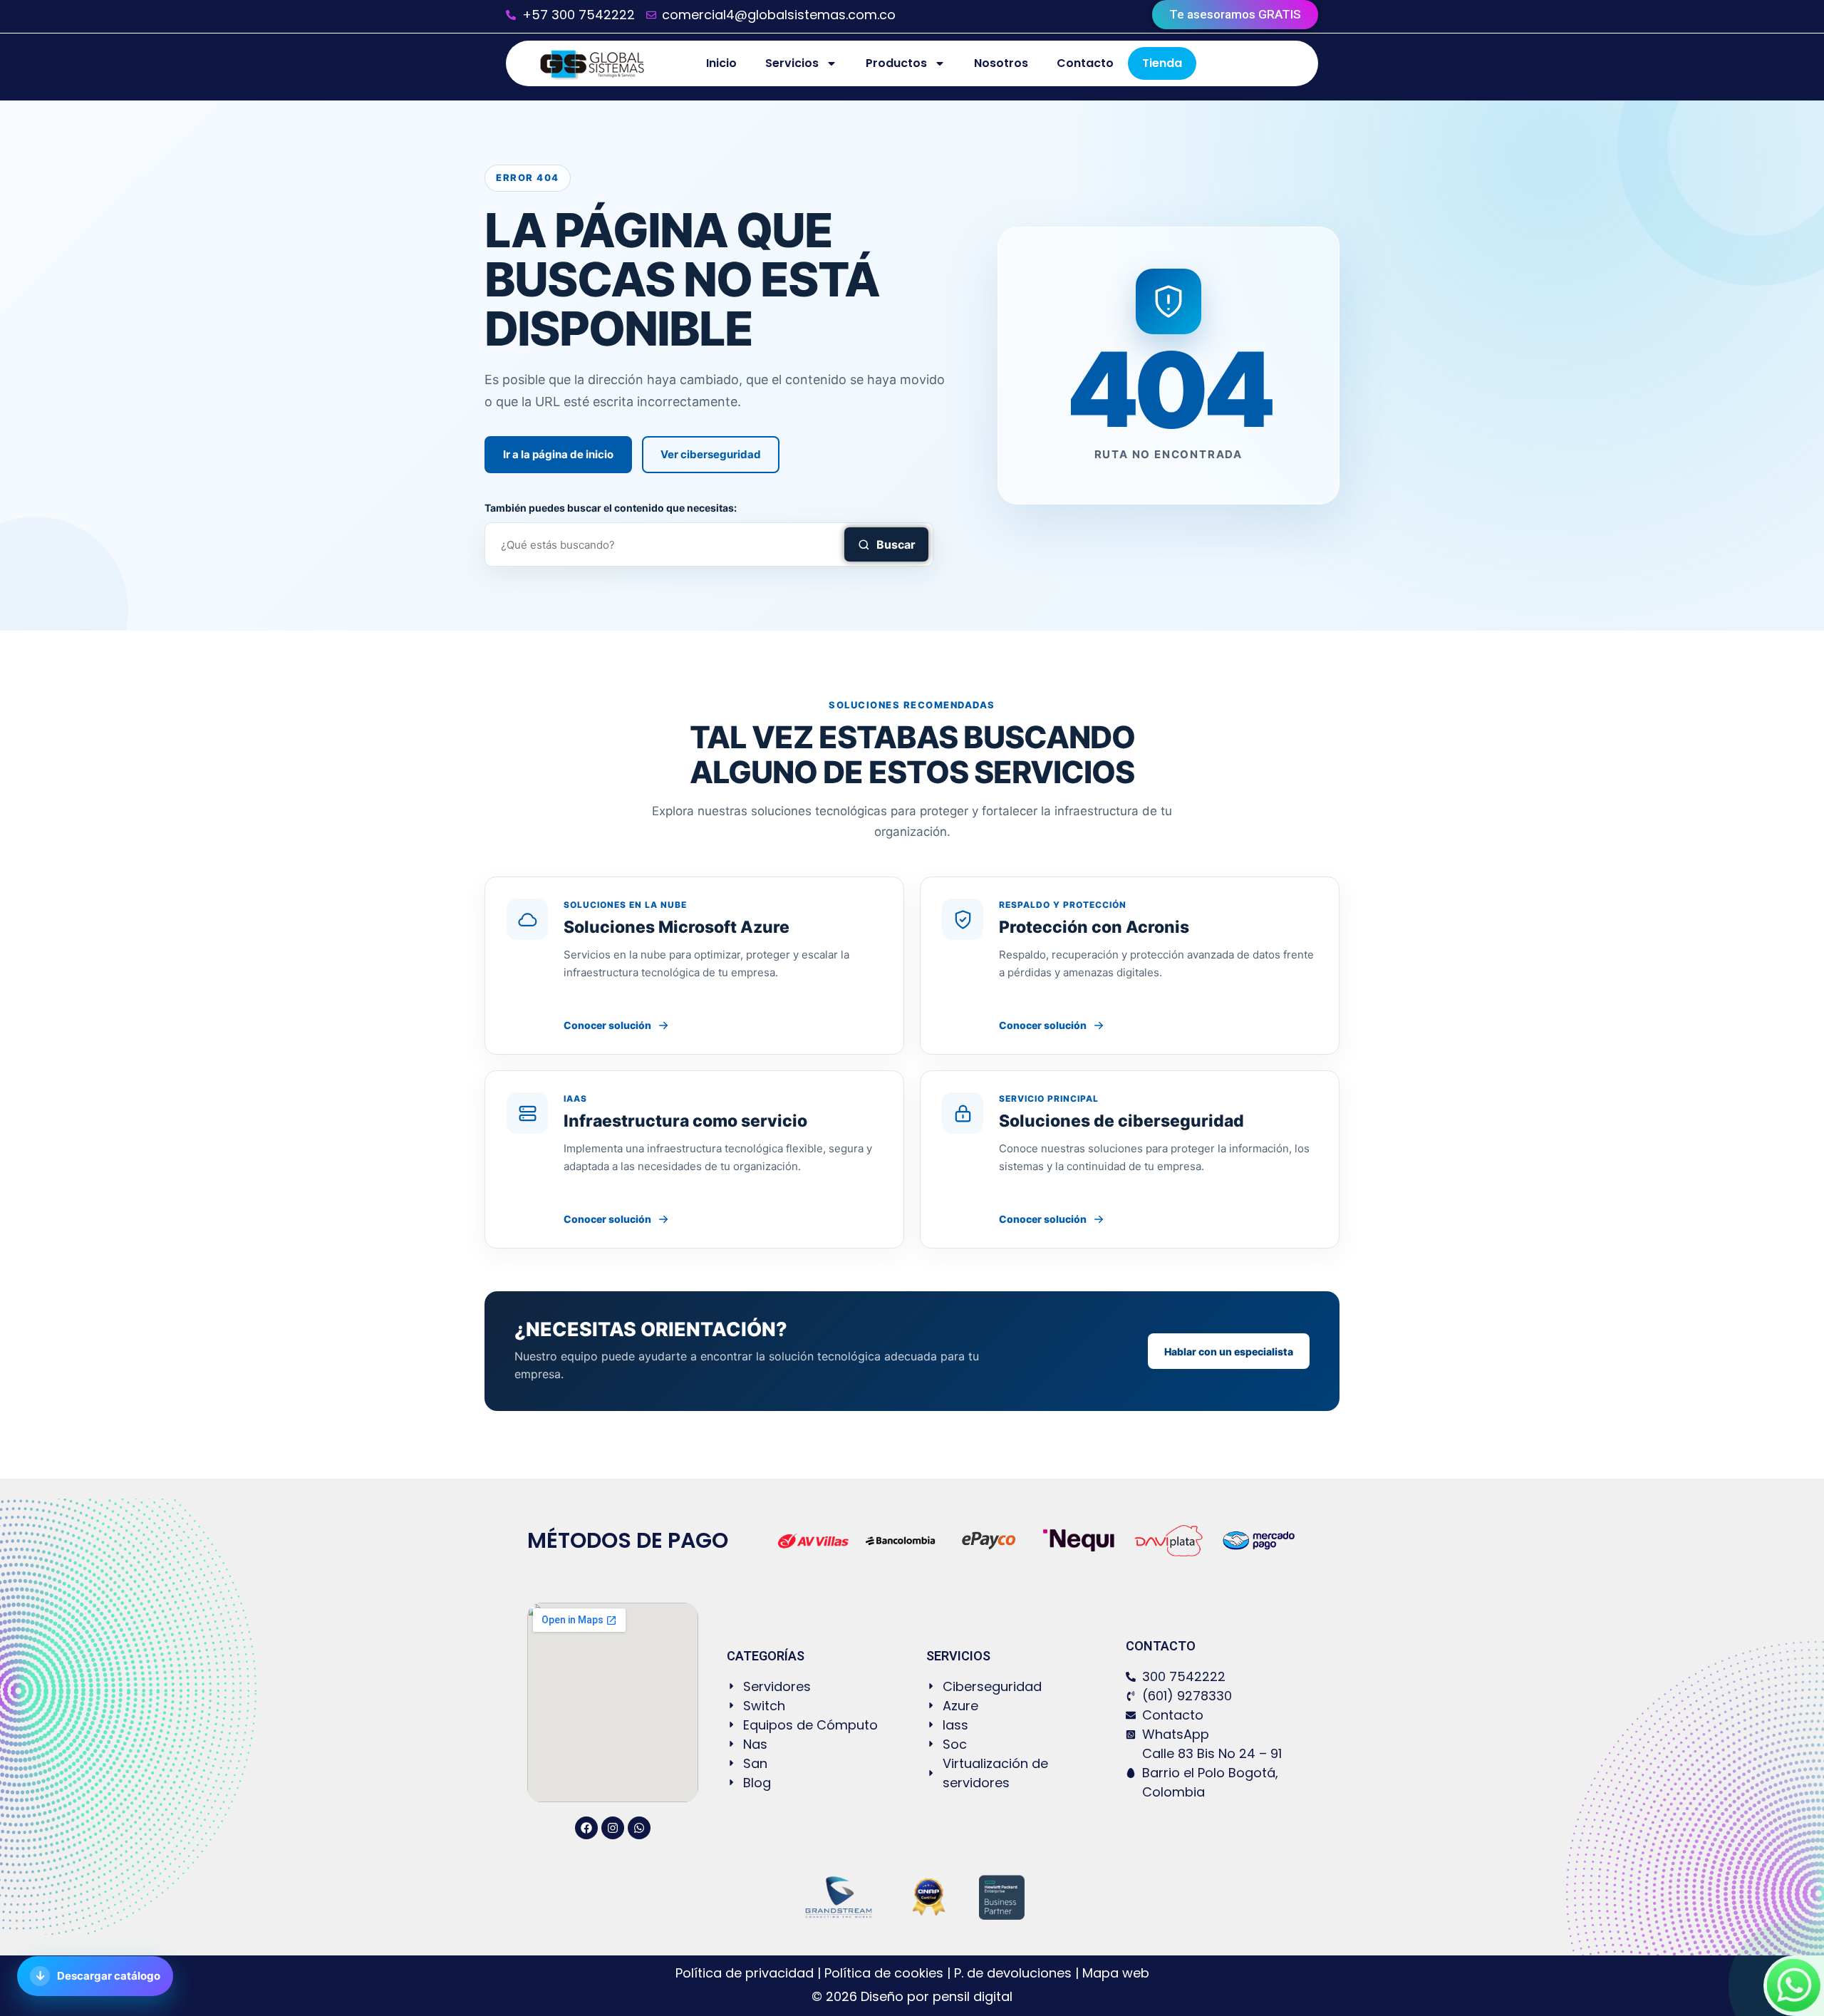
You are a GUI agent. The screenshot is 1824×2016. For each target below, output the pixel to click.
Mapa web (1116, 1973)
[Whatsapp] (639, 1828)
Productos (896, 63)
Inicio (721, 63)
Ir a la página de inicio (558, 454)
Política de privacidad (746, 1973)
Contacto (1085, 63)
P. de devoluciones (1013, 1973)
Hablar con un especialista (1229, 1351)
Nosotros (1001, 63)
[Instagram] (613, 1828)
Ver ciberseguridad (711, 454)
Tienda (1162, 63)
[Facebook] (586, 1828)
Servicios (792, 63)
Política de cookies (884, 1973)
